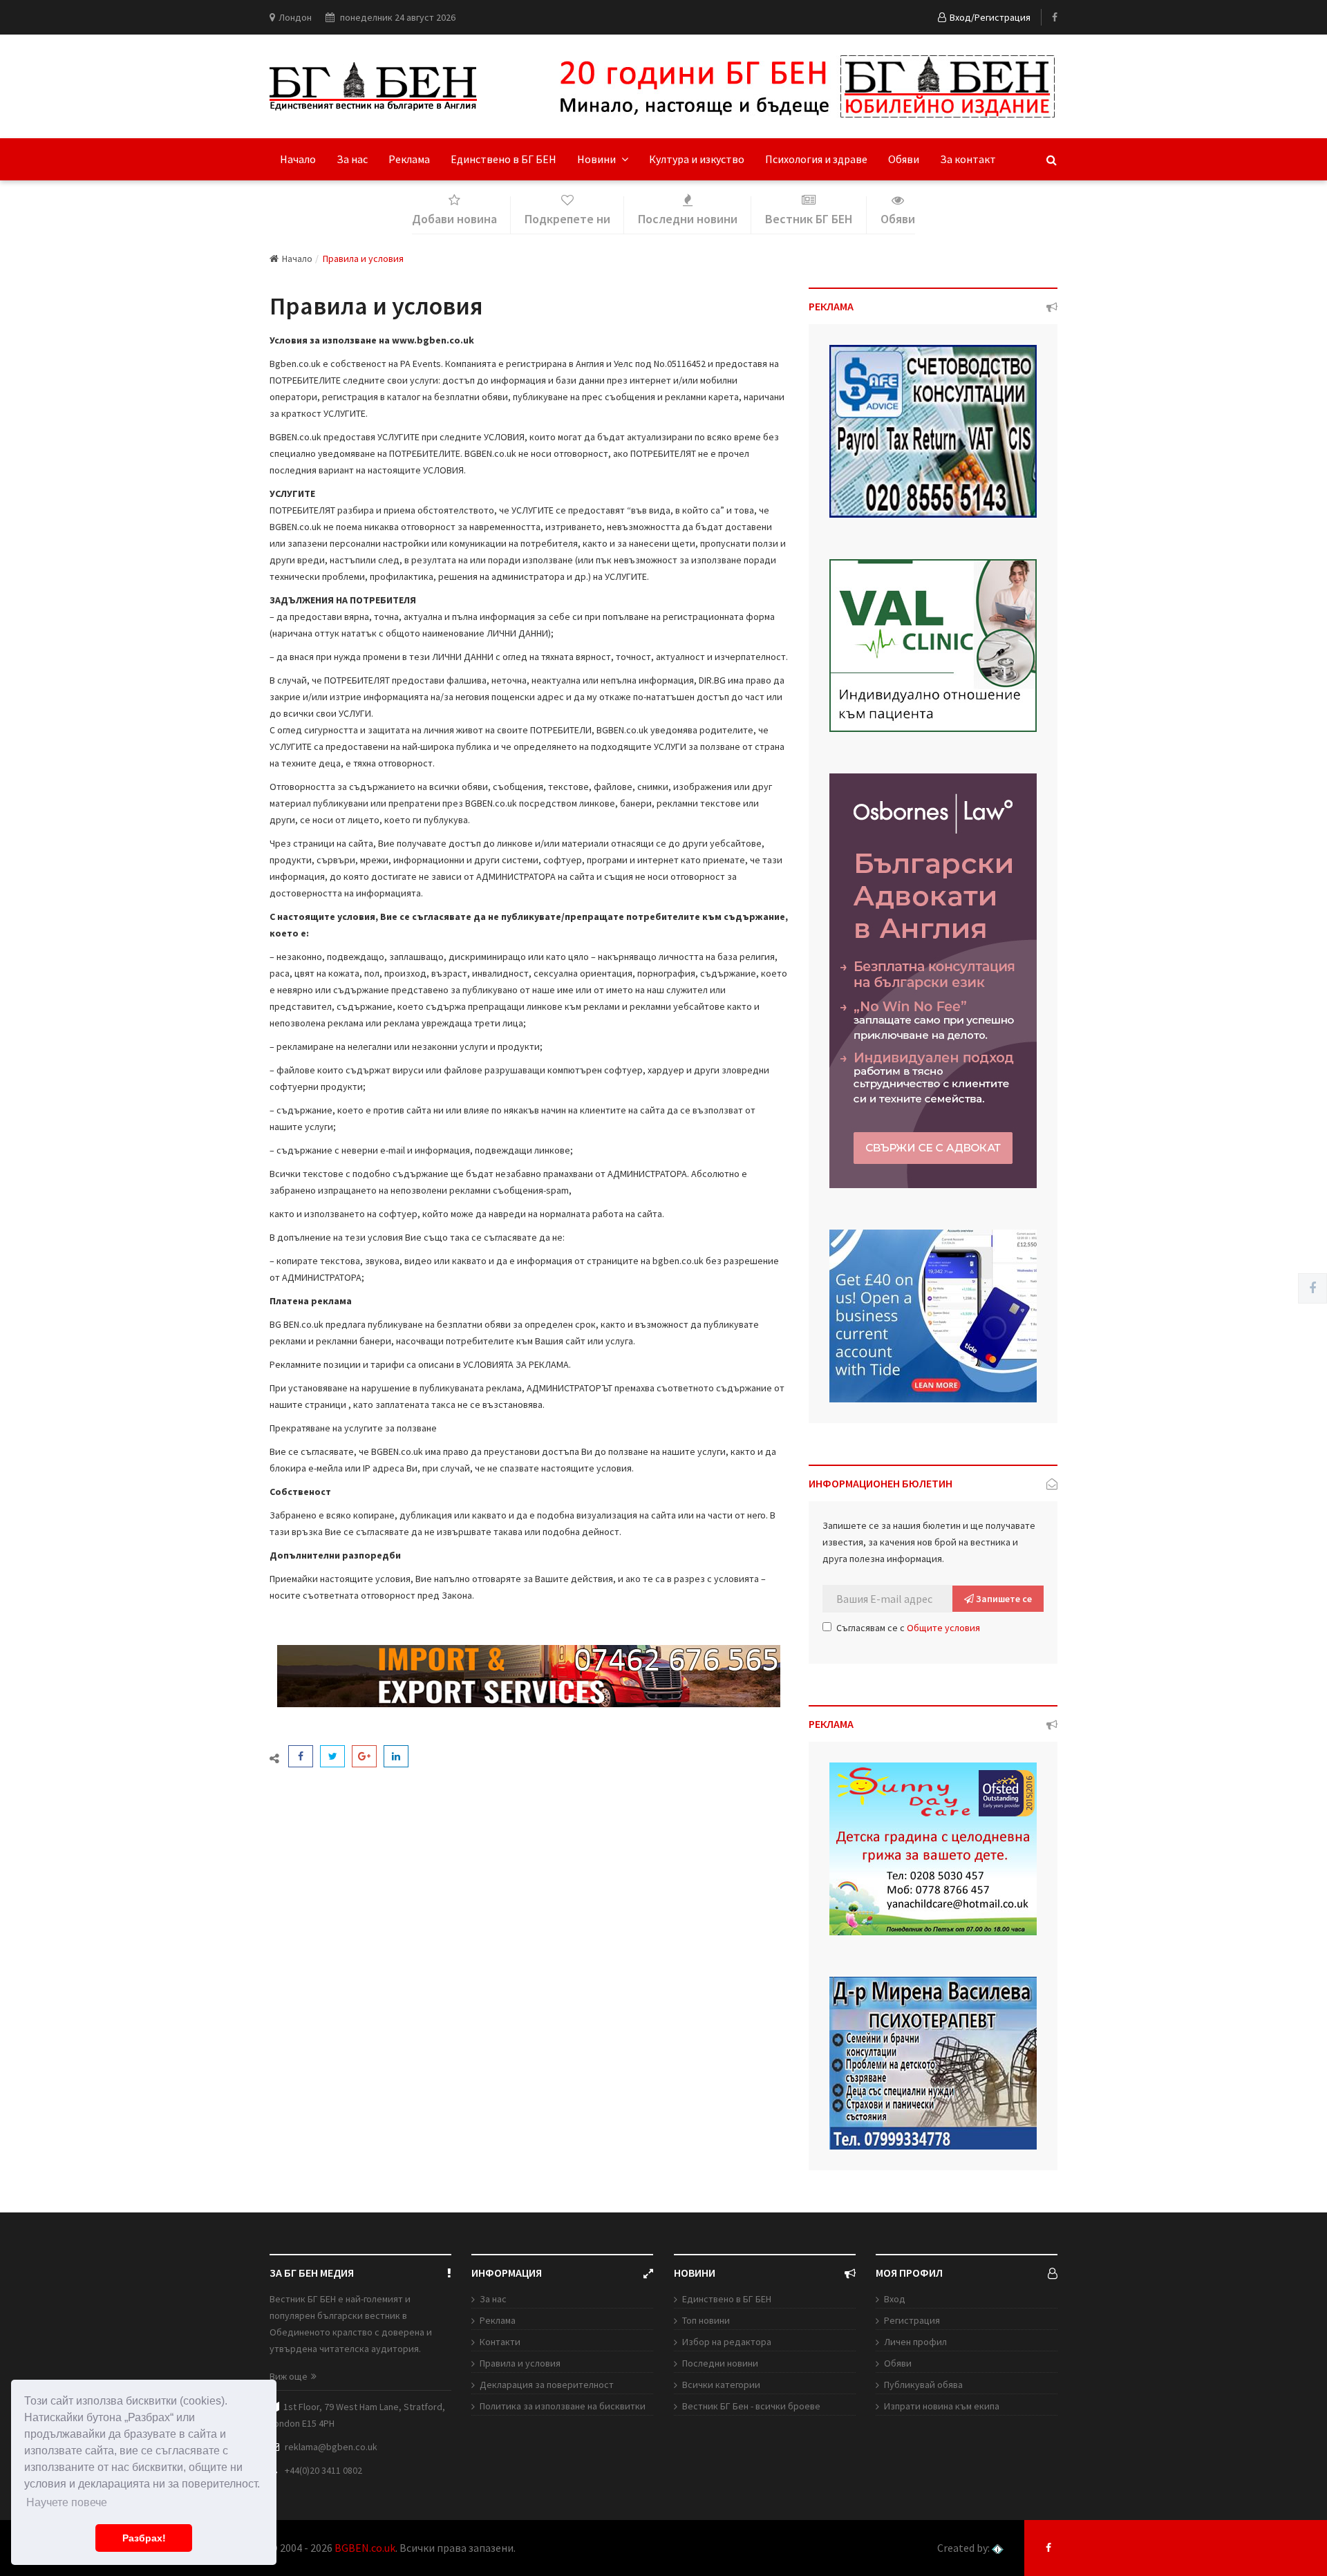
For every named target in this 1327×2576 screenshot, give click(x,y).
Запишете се (1003, 1599)
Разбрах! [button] (144, 2538)
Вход (895, 2299)
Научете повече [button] (67, 2502)
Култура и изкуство (697, 159)
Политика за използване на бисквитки (563, 2406)
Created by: (964, 2548)
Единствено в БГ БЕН (503, 159)
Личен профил (915, 2342)
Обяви (904, 159)
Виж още (289, 2376)
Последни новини (720, 2363)
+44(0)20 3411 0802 (323, 2470)
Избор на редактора (727, 2342)
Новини (597, 159)
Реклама (409, 159)
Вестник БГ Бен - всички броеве (751, 2406)
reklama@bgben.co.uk (331, 2447)
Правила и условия (520, 2363)
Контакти (500, 2342)
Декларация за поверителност (547, 2385)
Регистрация (912, 2320)
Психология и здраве (816, 159)
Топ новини (706, 2320)
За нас (352, 159)
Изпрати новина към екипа (942, 2406)
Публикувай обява (923, 2385)
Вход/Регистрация (990, 17)
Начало (298, 159)
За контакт (968, 159)
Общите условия (943, 1628)
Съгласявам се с (908, 1628)
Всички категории (721, 2385)
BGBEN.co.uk (365, 2548)
